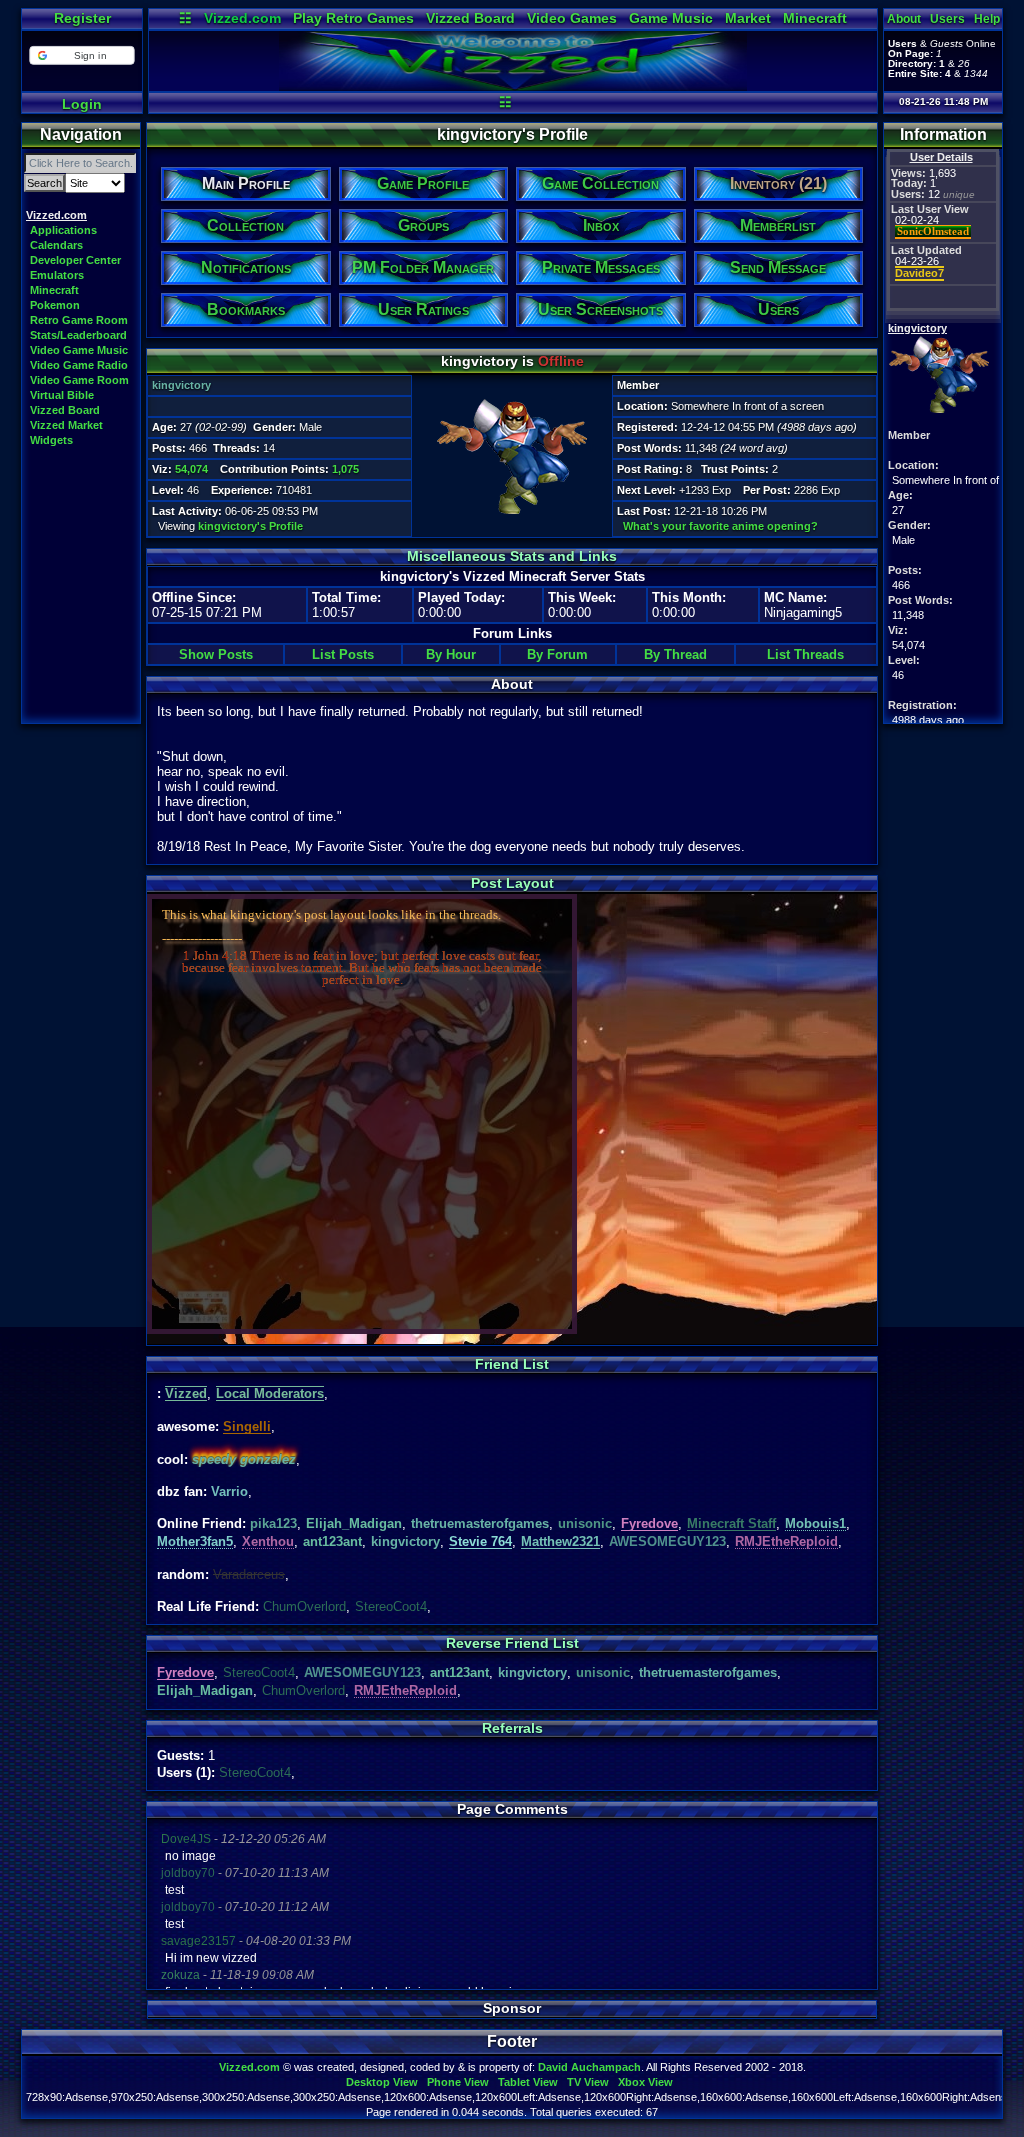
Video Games (572, 18)
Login (82, 104)
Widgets (51, 440)
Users (947, 19)
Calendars (56, 245)
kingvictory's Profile (250, 526)
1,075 (345, 469)
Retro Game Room (79, 320)
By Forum (557, 654)
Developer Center (75, 260)
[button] (81, 55)
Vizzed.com (242, 18)
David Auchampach (589, 2067)
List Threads (805, 654)
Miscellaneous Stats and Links (512, 556)
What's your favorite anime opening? (720, 526)
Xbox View (645, 2082)
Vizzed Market (66, 425)
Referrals (512, 1728)
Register (82, 18)
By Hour (451, 654)
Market (748, 18)
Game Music (671, 18)
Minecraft (815, 18)
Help (987, 19)
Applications (63, 230)
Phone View (458, 2082)
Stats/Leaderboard (78, 335)
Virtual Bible (62, 395)
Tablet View (528, 2082)
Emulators (57, 275)
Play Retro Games (353, 18)
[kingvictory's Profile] (513, 86)
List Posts (343, 654)
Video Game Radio (79, 365)
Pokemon (55, 305)
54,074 (191, 469)
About (904, 19)
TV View (588, 2082)
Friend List (512, 1364)
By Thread (675, 654)
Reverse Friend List (512, 1643)
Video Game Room (79, 380)
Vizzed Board (470, 18)
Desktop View (382, 2082)
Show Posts (216, 654)
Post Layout (512, 883)
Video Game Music (79, 350)
